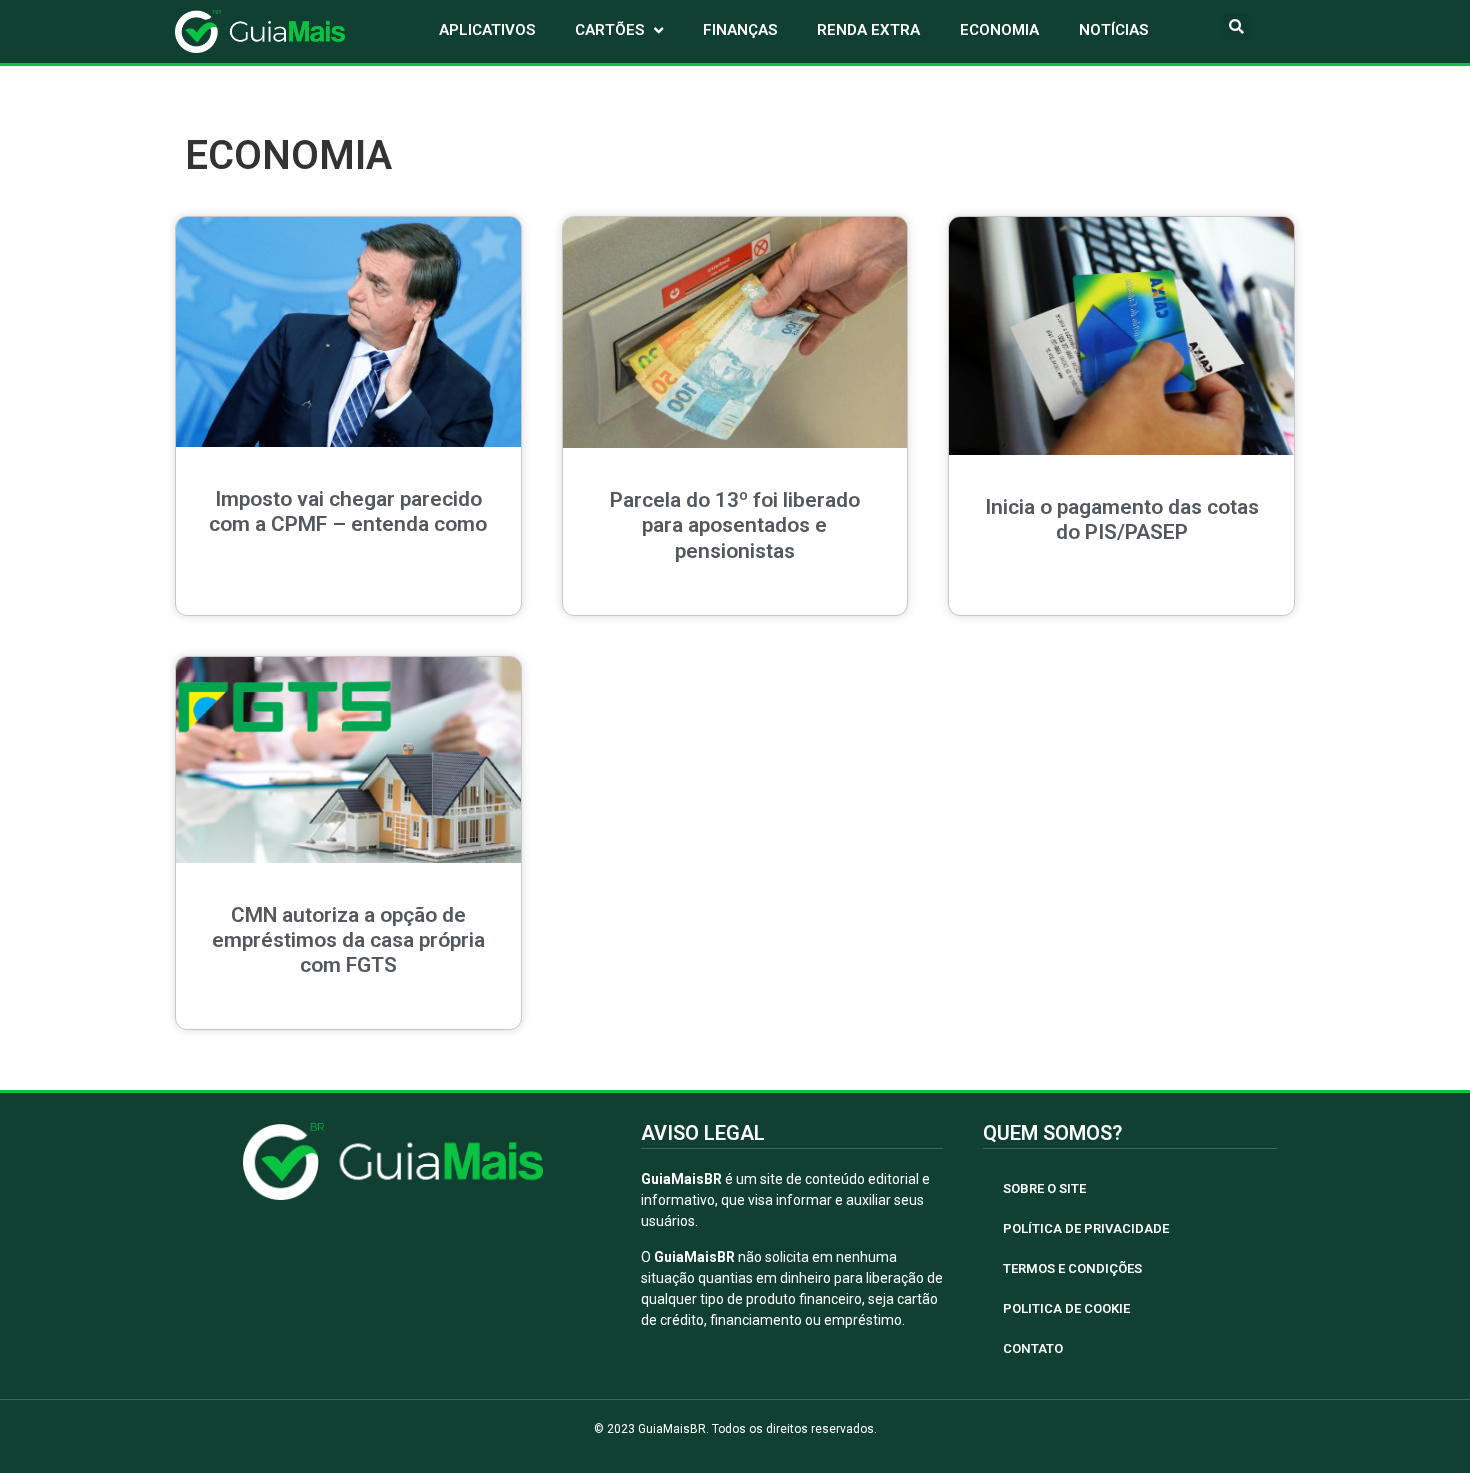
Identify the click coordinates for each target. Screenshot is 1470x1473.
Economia (999, 30)
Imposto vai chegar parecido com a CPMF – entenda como (348, 511)
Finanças (740, 30)
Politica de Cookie (1066, 1308)
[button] (1236, 26)
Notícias (1113, 30)
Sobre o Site (1044, 1188)
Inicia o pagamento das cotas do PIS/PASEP (1122, 519)
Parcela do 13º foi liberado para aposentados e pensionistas (735, 525)
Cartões (609, 30)
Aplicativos (487, 30)
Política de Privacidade (1086, 1228)
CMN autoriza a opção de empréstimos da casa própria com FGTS (348, 940)
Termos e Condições (1072, 1268)
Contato (1033, 1348)
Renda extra (868, 30)
